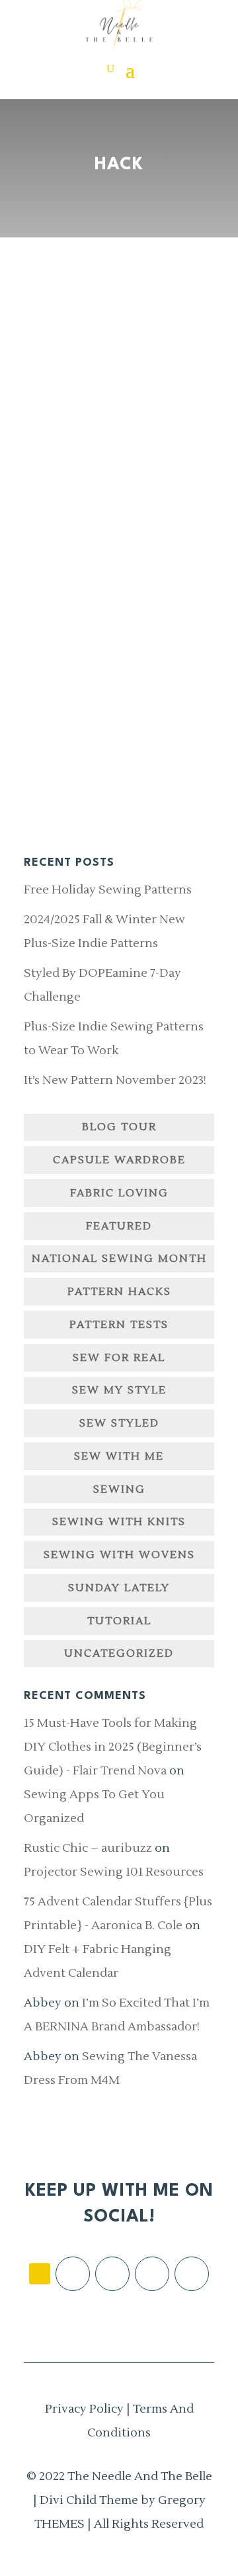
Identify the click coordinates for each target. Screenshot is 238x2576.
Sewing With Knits (119, 1522)
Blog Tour (119, 1127)
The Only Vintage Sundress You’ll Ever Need (115, 433)
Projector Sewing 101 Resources (114, 1872)
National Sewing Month (119, 1259)
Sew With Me (119, 1456)
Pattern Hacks (119, 1292)
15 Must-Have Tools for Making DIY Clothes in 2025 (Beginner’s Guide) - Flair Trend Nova (113, 1747)
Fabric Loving (119, 1193)
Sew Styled (119, 1423)
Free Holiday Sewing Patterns (108, 890)
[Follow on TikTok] (40, 2274)
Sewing (119, 1489)
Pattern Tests (119, 1325)
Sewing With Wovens (119, 1555)
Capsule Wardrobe (119, 1160)
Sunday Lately (119, 1588)
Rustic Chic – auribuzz (88, 1848)
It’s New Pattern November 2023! (115, 1080)
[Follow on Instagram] (112, 2274)
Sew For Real (119, 1358)
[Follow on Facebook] (73, 2274)
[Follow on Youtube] (192, 2274)
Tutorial (119, 1621)
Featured (119, 1226)
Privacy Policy (84, 2409)
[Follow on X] (152, 2274)
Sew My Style (119, 1390)
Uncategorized (119, 1653)
